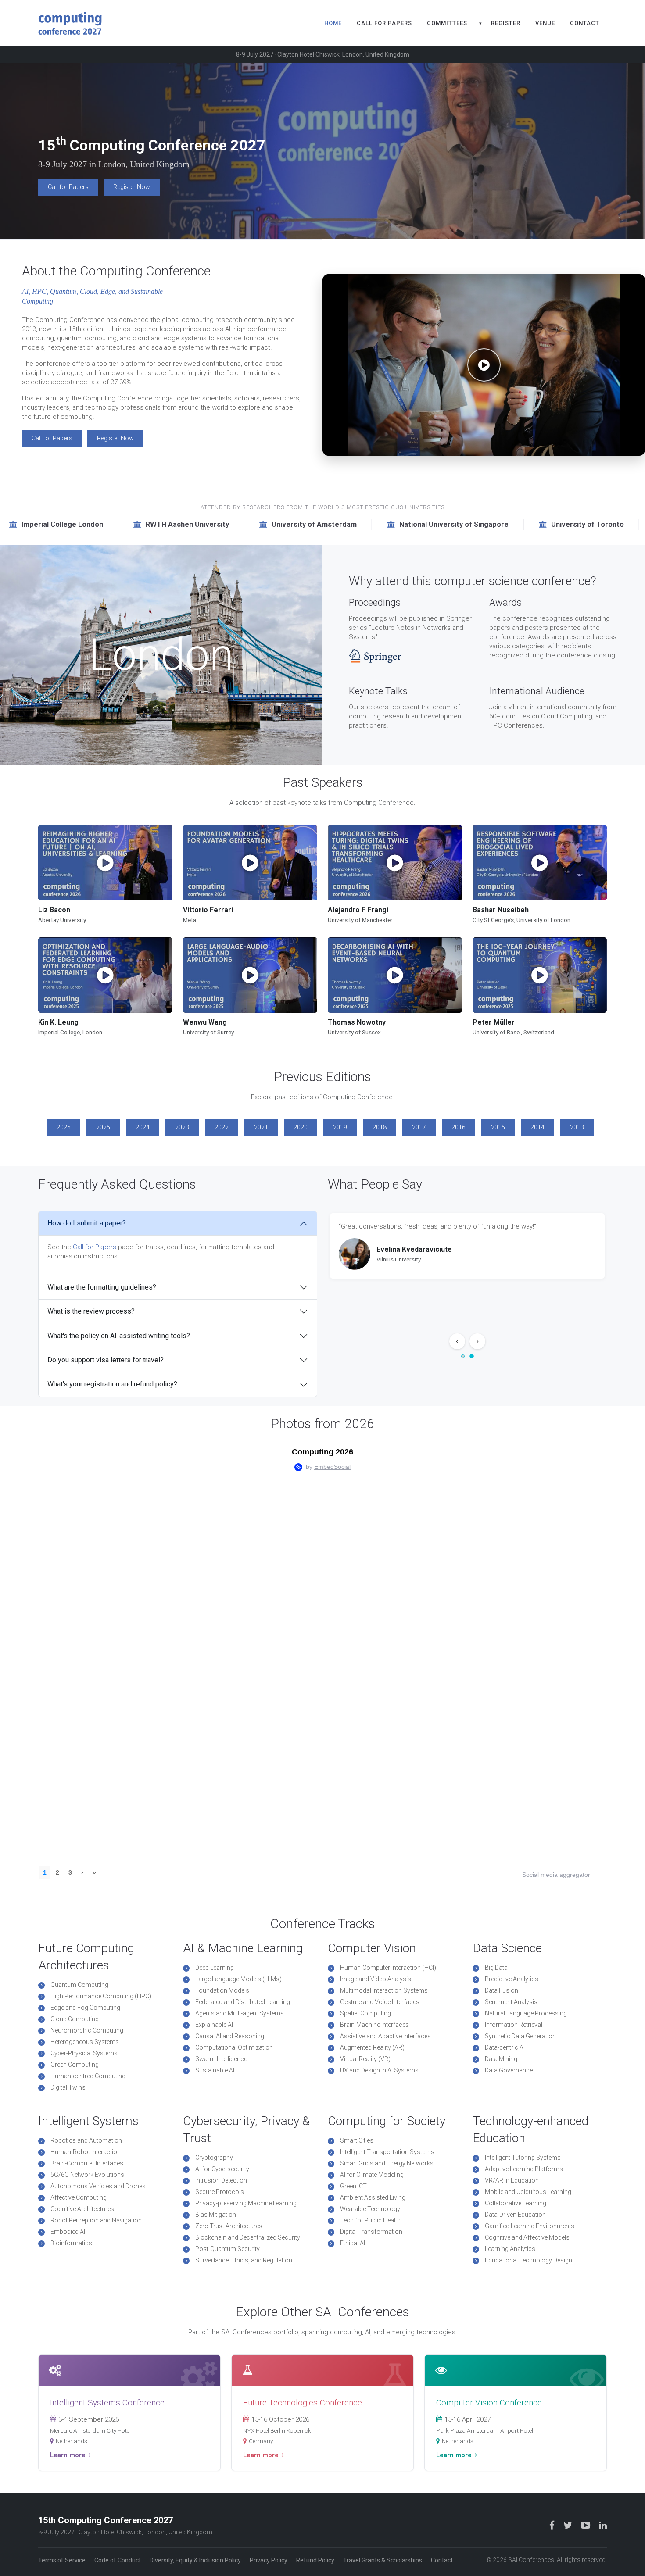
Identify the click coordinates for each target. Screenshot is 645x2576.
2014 (537, 1127)
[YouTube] (586, 2525)
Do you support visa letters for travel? (106, 1360)
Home (333, 23)
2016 (459, 1127)
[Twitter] (569, 2525)
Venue (545, 23)
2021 (261, 1127)
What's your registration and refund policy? (112, 1384)
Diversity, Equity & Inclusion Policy (195, 2560)
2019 (340, 1127)
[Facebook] (553, 2525)
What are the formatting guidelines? (102, 1287)
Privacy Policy (269, 2560)
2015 (498, 1127)
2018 (380, 1127)
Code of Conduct (118, 2560)
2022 (222, 1127)
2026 (64, 1127)
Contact (585, 23)
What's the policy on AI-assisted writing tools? (119, 1336)
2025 (103, 1127)
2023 (182, 1127)
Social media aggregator (556, 1875)
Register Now (132, 187)
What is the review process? (91, 1311)
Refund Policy (315, 2560)
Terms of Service (62, 2560)
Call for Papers (384, 23)
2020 (301, 1127)
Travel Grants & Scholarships (383, 2560)
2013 (577, 1127)
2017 (419, 1127)
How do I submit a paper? (87, 1223)
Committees (447, 23)
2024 (143, 1127)
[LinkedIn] (603, 2525)
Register (506, 23)
